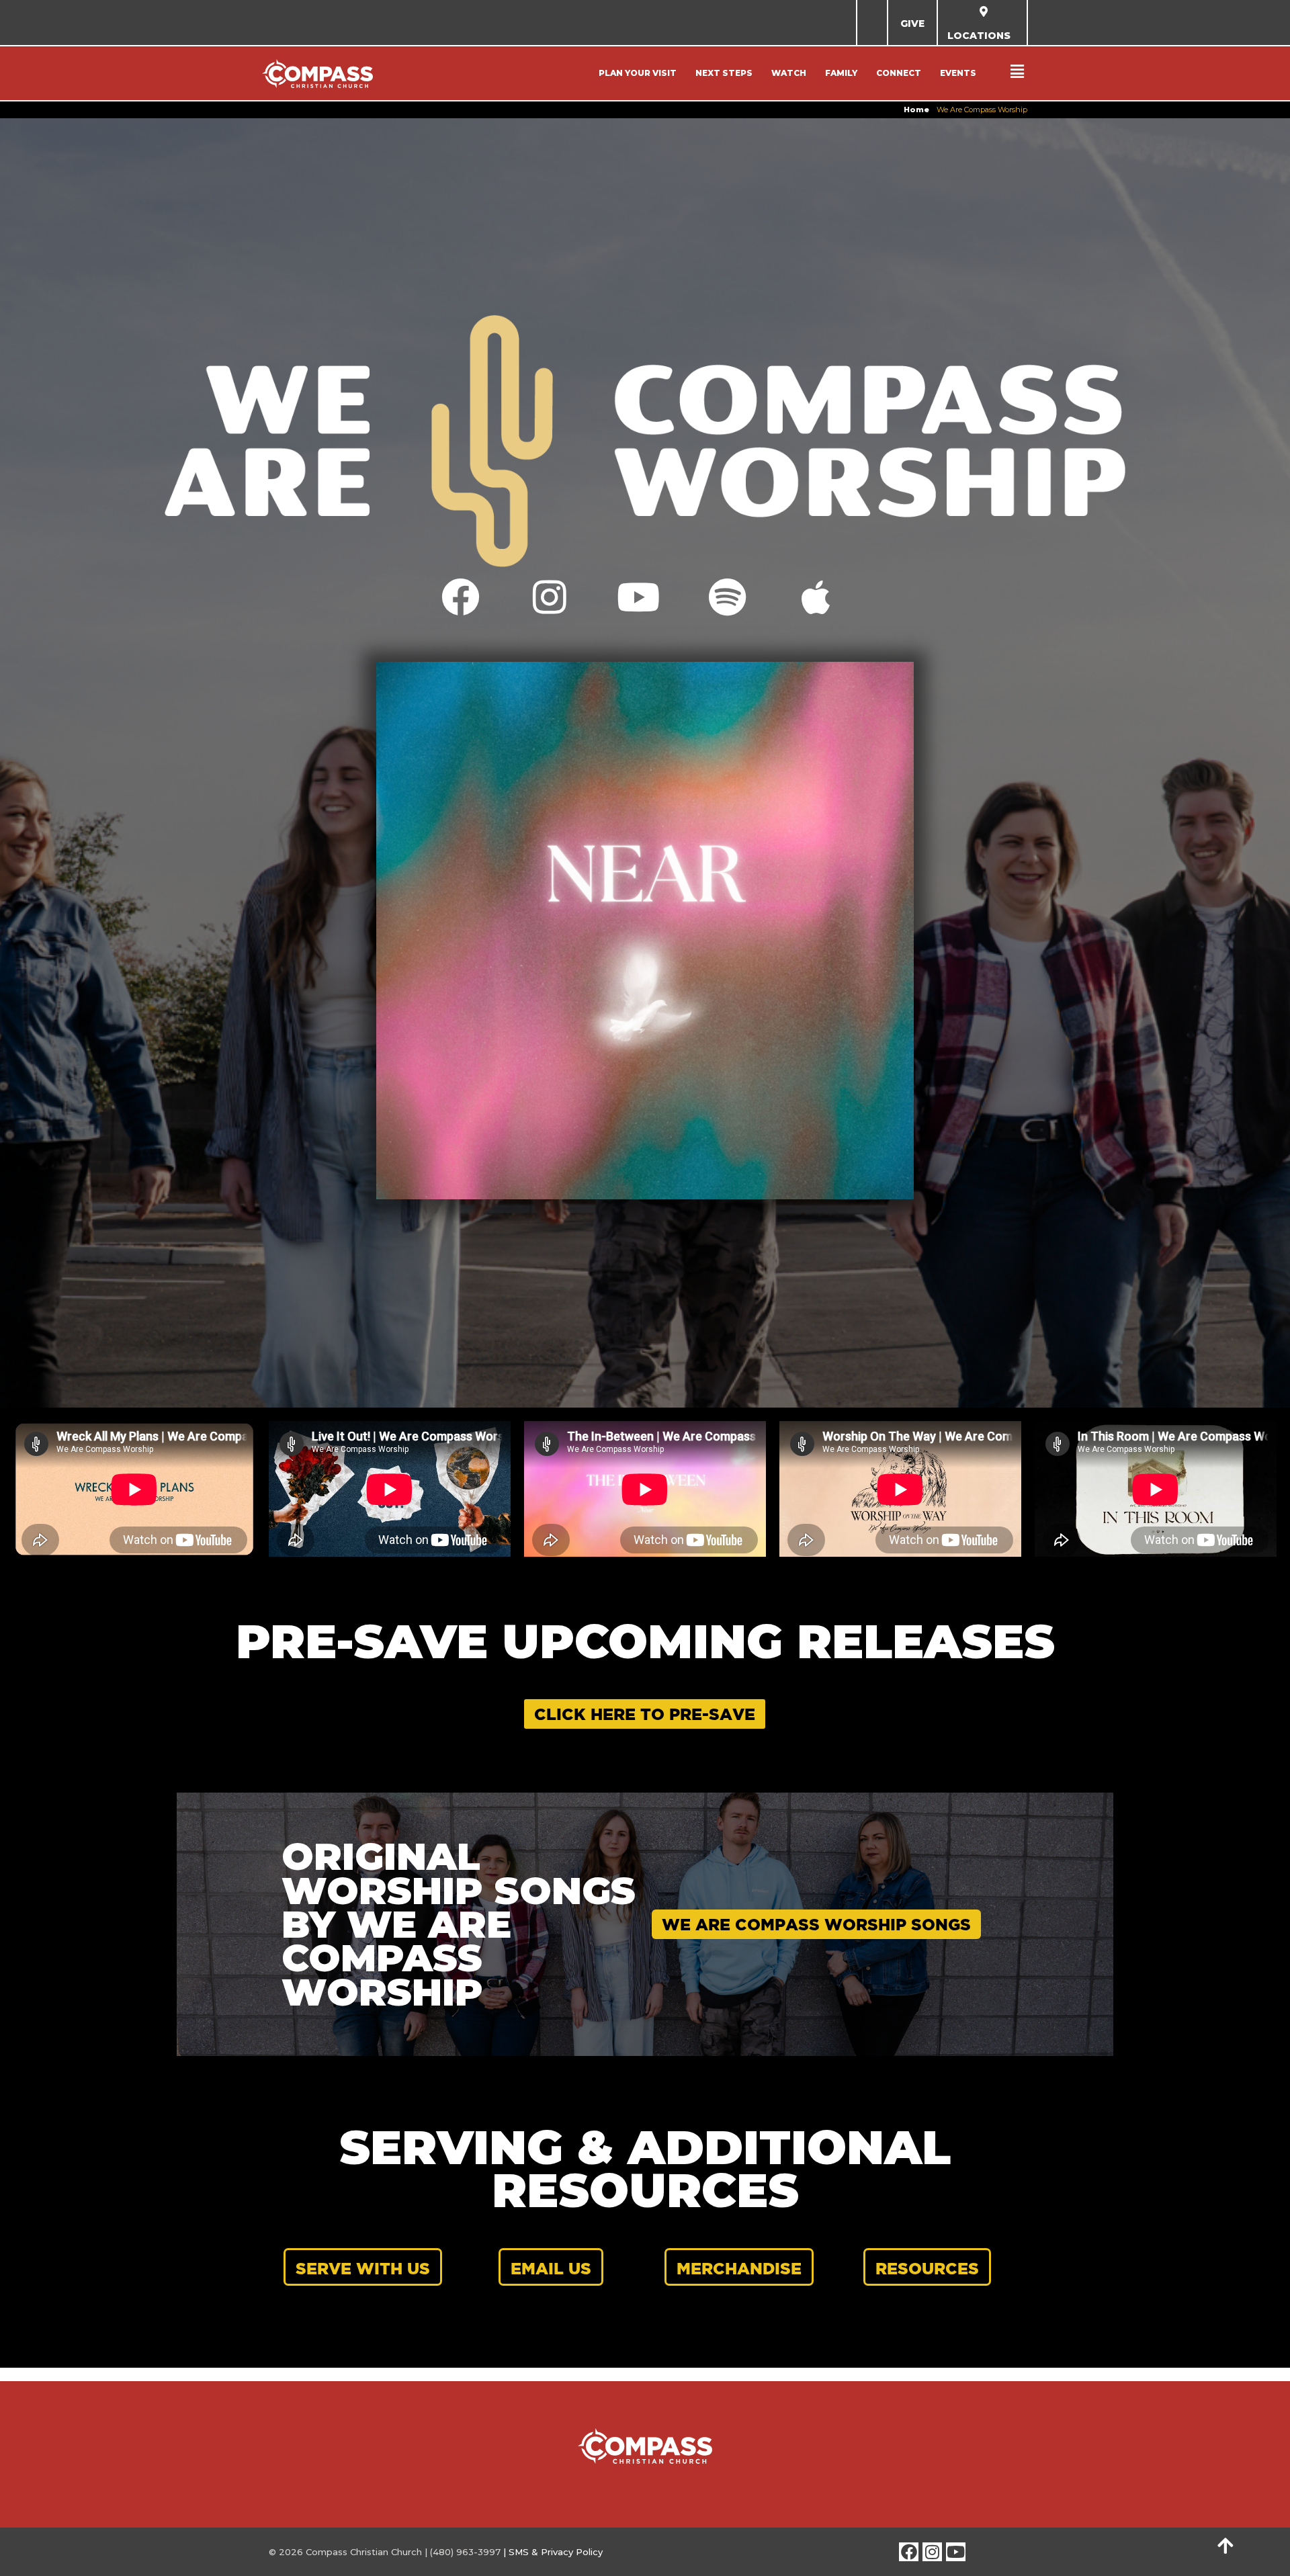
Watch (789, 73)
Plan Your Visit (638, 73)
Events (958, 73)
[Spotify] (727, 597)
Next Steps (724, 73)
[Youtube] (638, 597)
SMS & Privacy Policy (556, 2552)
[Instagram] (549, 597)
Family (841, 73)
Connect (899, 73)
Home (916, 110)
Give (912, 24)
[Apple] (816, 597)
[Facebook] (461, 597)
